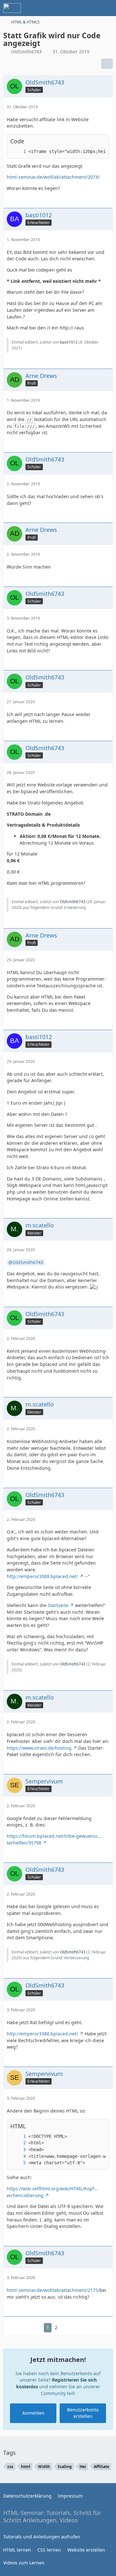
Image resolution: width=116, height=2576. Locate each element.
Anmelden (33, 2413)
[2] (18, 2143)
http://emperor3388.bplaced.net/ (42, 1576)
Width (44, 2467)
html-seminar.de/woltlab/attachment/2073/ (53, 177)
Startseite (58, 1605)
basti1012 (69, 342)
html (26, 2467)
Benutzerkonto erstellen (83, 2413)
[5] (18, 2163)
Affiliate (101, 2467)
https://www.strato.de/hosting (39, 1748)
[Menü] (108, 8)
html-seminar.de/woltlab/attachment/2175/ (53, 2290)
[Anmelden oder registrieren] (92, 8)
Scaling (65, 2467)
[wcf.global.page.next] (66, 2328)
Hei (83, 2467)
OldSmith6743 (26, 52)
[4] (18, 2156)
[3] (18, 2150)
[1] (18, 152)
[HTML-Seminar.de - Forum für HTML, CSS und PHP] (12, 8)
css (10, 2467)
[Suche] (75, 8)
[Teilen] (107, 64)
